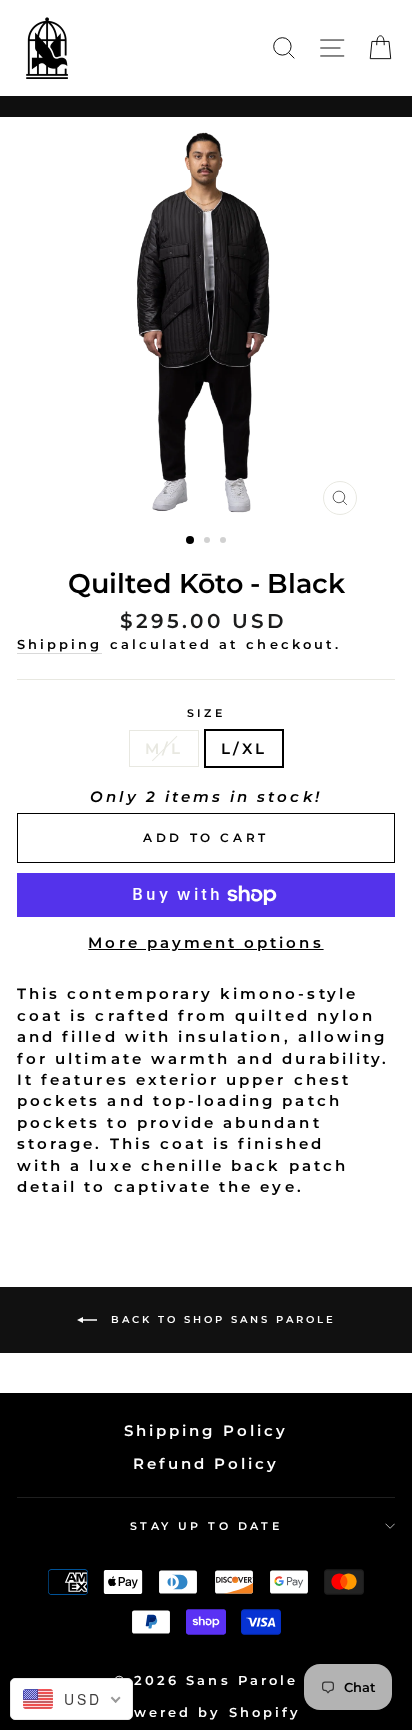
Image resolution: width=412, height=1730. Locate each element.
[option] (206, 321)
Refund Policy (206, 1463)
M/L (164, 748)
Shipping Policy (206, 1430)
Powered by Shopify (206, 1712)
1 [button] (191, 541)
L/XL (244, 748)
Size (206, 713)
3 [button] (225, 542)
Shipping (59, 644)
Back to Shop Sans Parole (220, 1319)
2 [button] (209, 542)
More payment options (205, 942)
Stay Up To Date (206, 1526)
